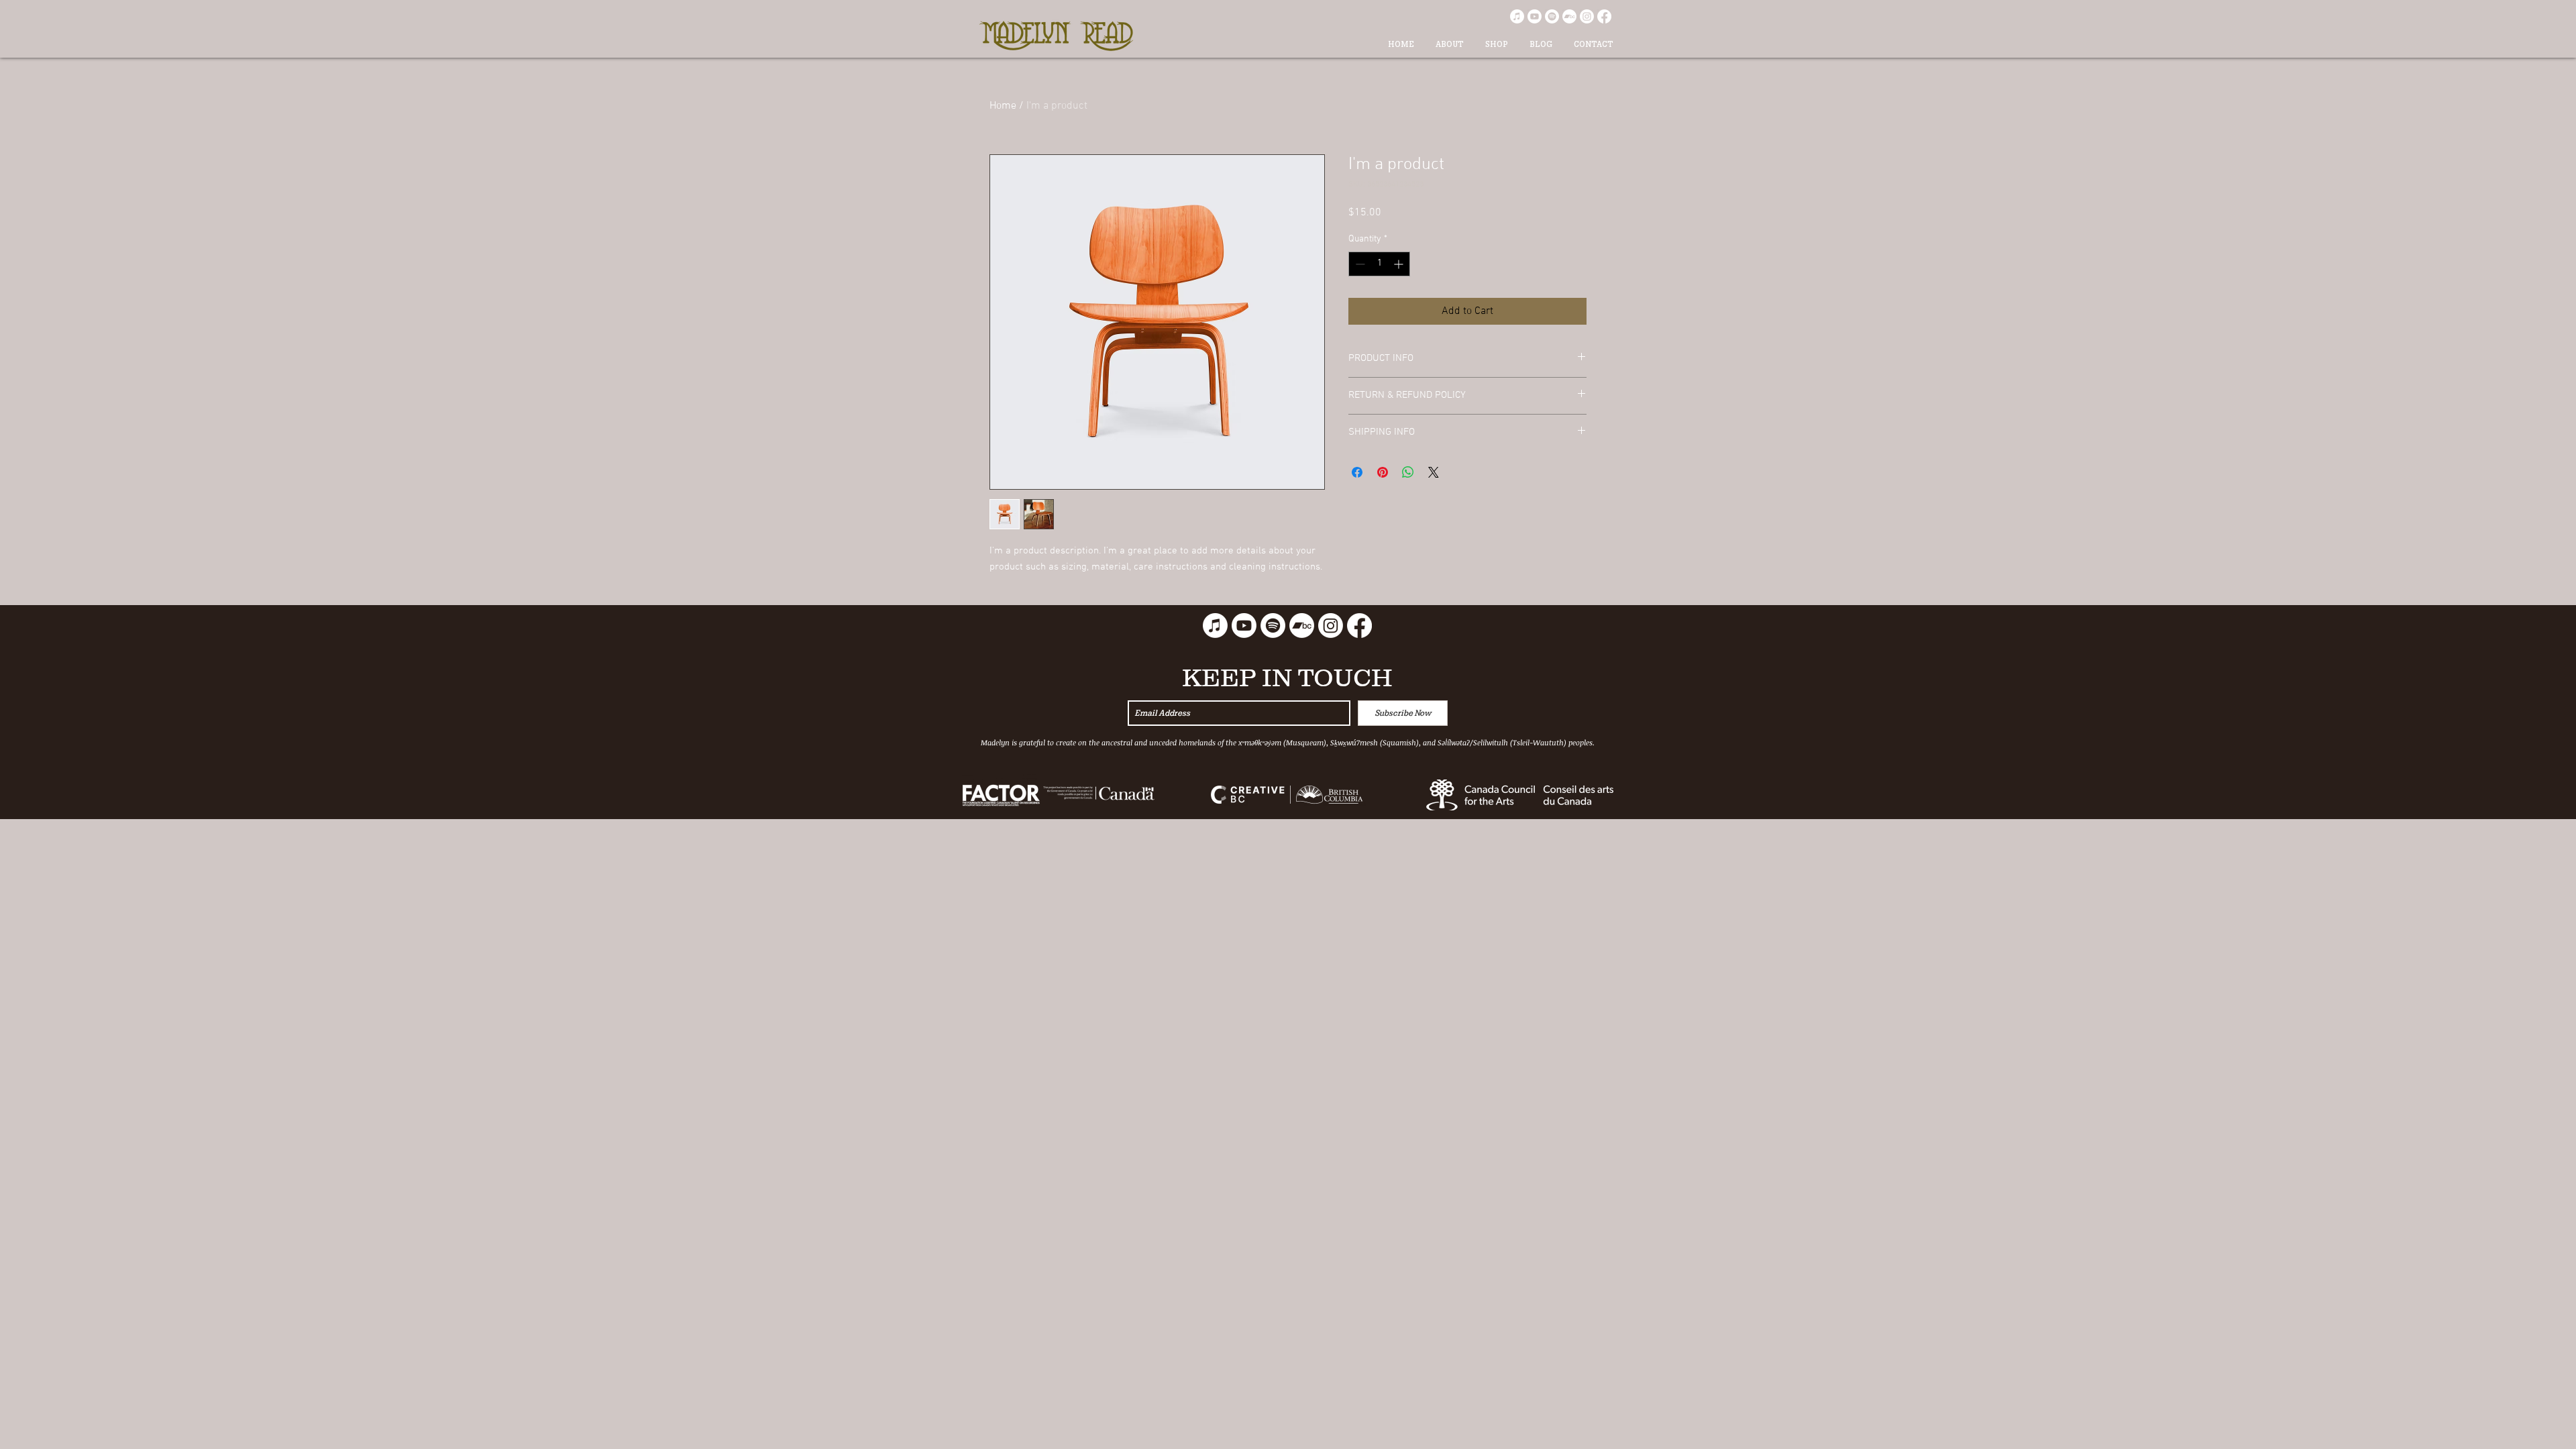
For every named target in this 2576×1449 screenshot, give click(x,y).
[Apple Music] (1517, 16)
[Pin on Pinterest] (1383, 472)
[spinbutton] (1379, 264)
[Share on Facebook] (1357, 472)
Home (1003, 106)
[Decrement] (1359, 264)
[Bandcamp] (1569, 16)
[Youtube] (1535, 16)
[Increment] (1400, 264)
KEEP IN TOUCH (1287, 678)
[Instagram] (1587, 16)
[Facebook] (1604, 16)
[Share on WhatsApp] (1408, 472)
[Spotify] (1552, 16)
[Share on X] (1434, 472)
